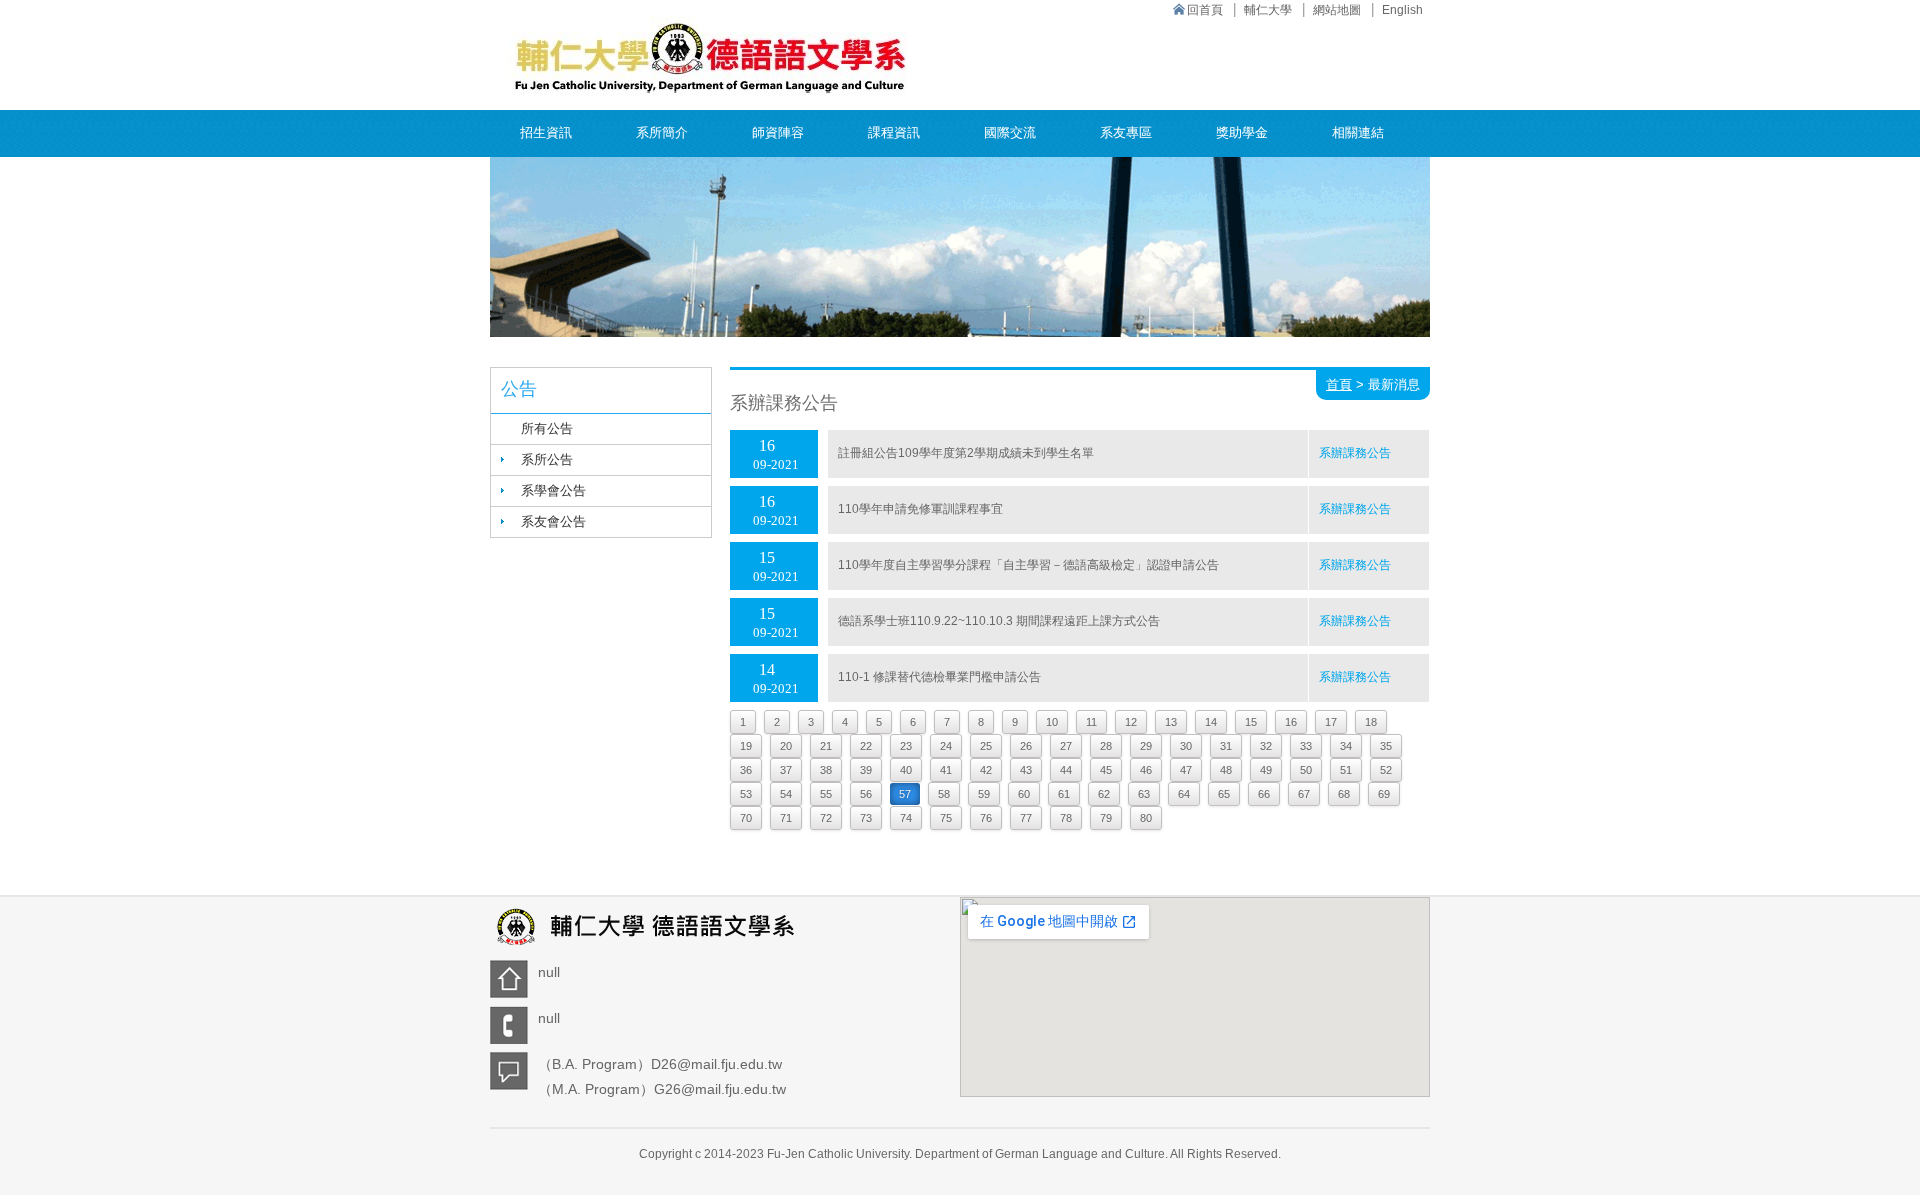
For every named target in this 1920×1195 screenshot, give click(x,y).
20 (786, 746)
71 (786, 818)
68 (1344, 794)
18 (1371, 722)
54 (786, 794)
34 (1346, 746)
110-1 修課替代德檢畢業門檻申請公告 (939, 677)
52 (1386, 770)
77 (1026, 818)
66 (1264, 794)
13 (1171, 722)
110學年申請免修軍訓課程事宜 (920, 509)
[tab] (601, 459)
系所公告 (547, 459)
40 (906, 770)
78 (1066, 818)
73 (866, 818)
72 (826, 818)
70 (746, 818)
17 (1331, 722)
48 (1226, 770)
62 (1104, 794)
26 (1026, 746)
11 (1091, 722)
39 (866, 770)
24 (946, 746)
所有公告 (547, 428)
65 (1224, 794)
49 (1266, 770)
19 (746, 746)
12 (1131, 722)
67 (1304, 794)
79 (1106, 818)
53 (746, 794)
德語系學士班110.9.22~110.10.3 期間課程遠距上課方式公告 (999, 621)
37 (786, 770)
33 (1306, 746)
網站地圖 (1337, 10)
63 (1144, 794)
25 (986, 746)
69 (1384, 794)
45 (1106, 770)
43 (1026, 770)
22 (866, 746)
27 (1066, 746)
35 (1386, 746)
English (1402, 10)
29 (1146, 746)
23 (906, 746)
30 (1186, 746)
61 (1064, 794)
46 (1146, 770)
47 (1186, 770)
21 (826, 746)
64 (1184, 794)
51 (1346, 770)
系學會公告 (553, 490)
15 (1251, 722)
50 (1306, 770)
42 (986, 770)
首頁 (1339, 384)
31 (1226, 746)
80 (1146, 818)
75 (946, 818)
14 (1211, 722)
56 (866, 794)
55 (826, 794)
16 (1291, 722)
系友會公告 (553, 521)
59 (984, 794)
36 (746, 770)
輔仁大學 (1268, 10)
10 (1052, 722)
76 (986, 818)
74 (906, 818)
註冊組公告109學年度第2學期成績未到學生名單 (966, 453)
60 (1024, 794)
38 (826, 770)
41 (946, 770)
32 (1266, 746)
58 (944, 794)
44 (1066, 770)
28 (1106, 746)
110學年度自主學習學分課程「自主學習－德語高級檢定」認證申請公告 (1028, 565)
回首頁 (1205, 10)
